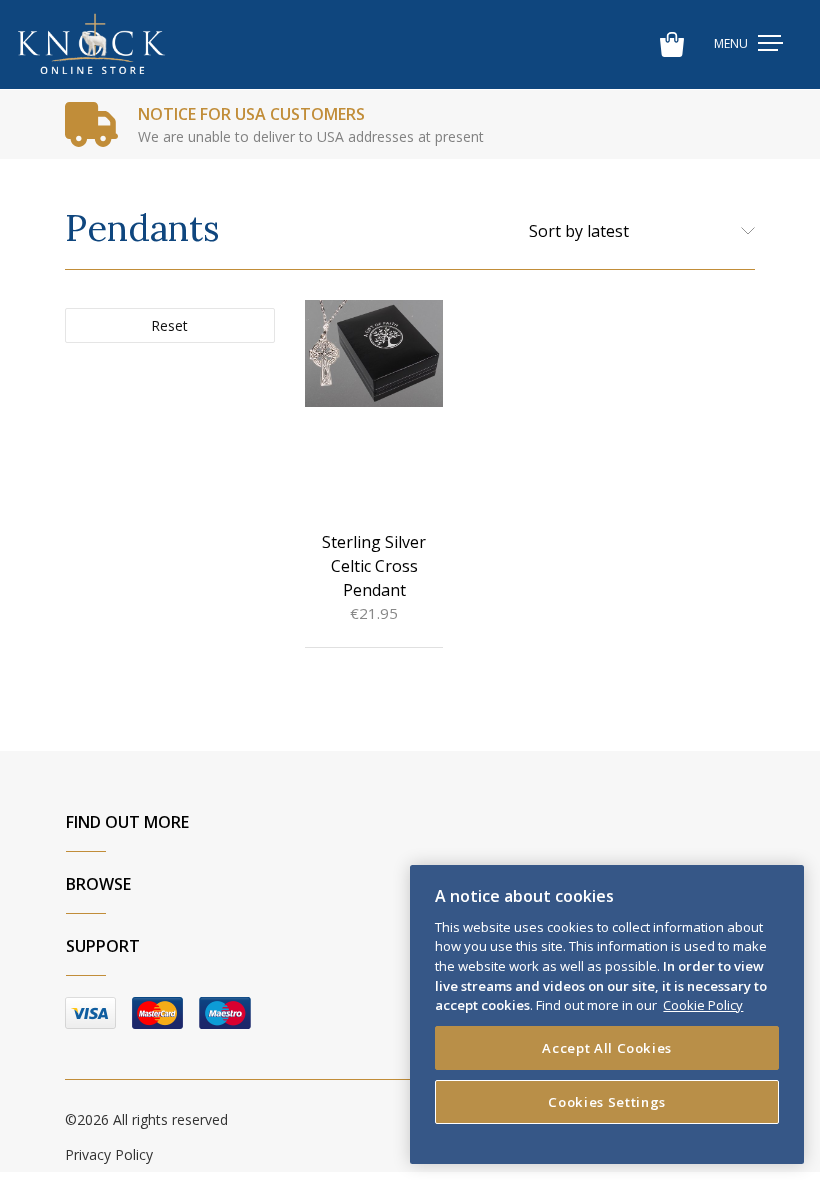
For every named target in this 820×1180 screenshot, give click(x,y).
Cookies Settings (607, 1102)
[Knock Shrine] (91, 44)
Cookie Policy (703, 1005)
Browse (98, 884)
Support (103, 946)
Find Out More (127, 822)
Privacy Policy (109, 1154)
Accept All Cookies (607, 1048)
